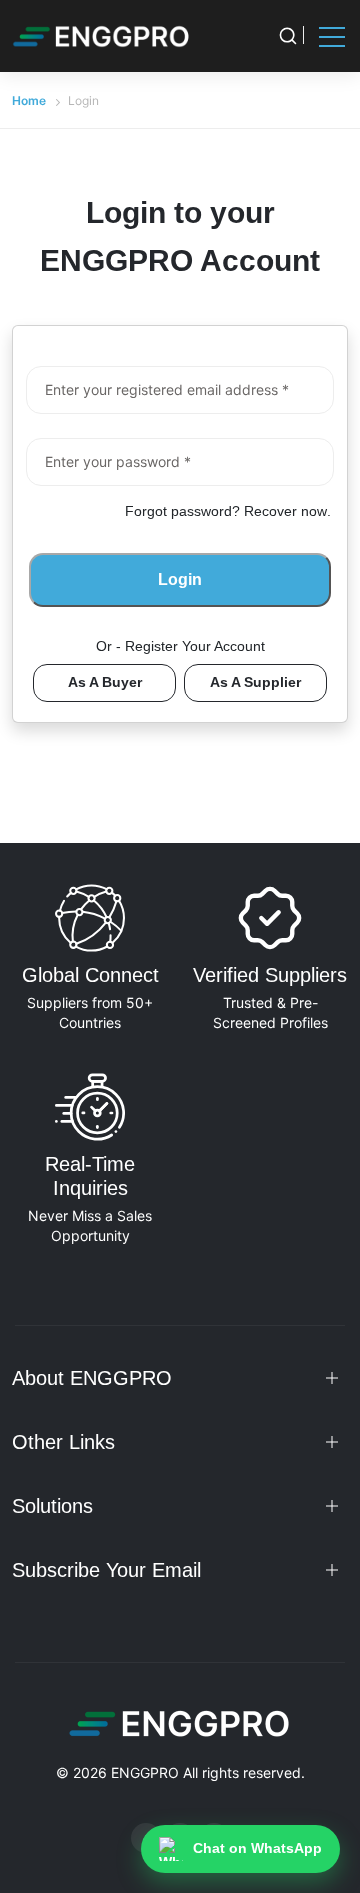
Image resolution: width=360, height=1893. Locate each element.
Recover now (285, 511)
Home (29, 100)
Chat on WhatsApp (257, 1848)
